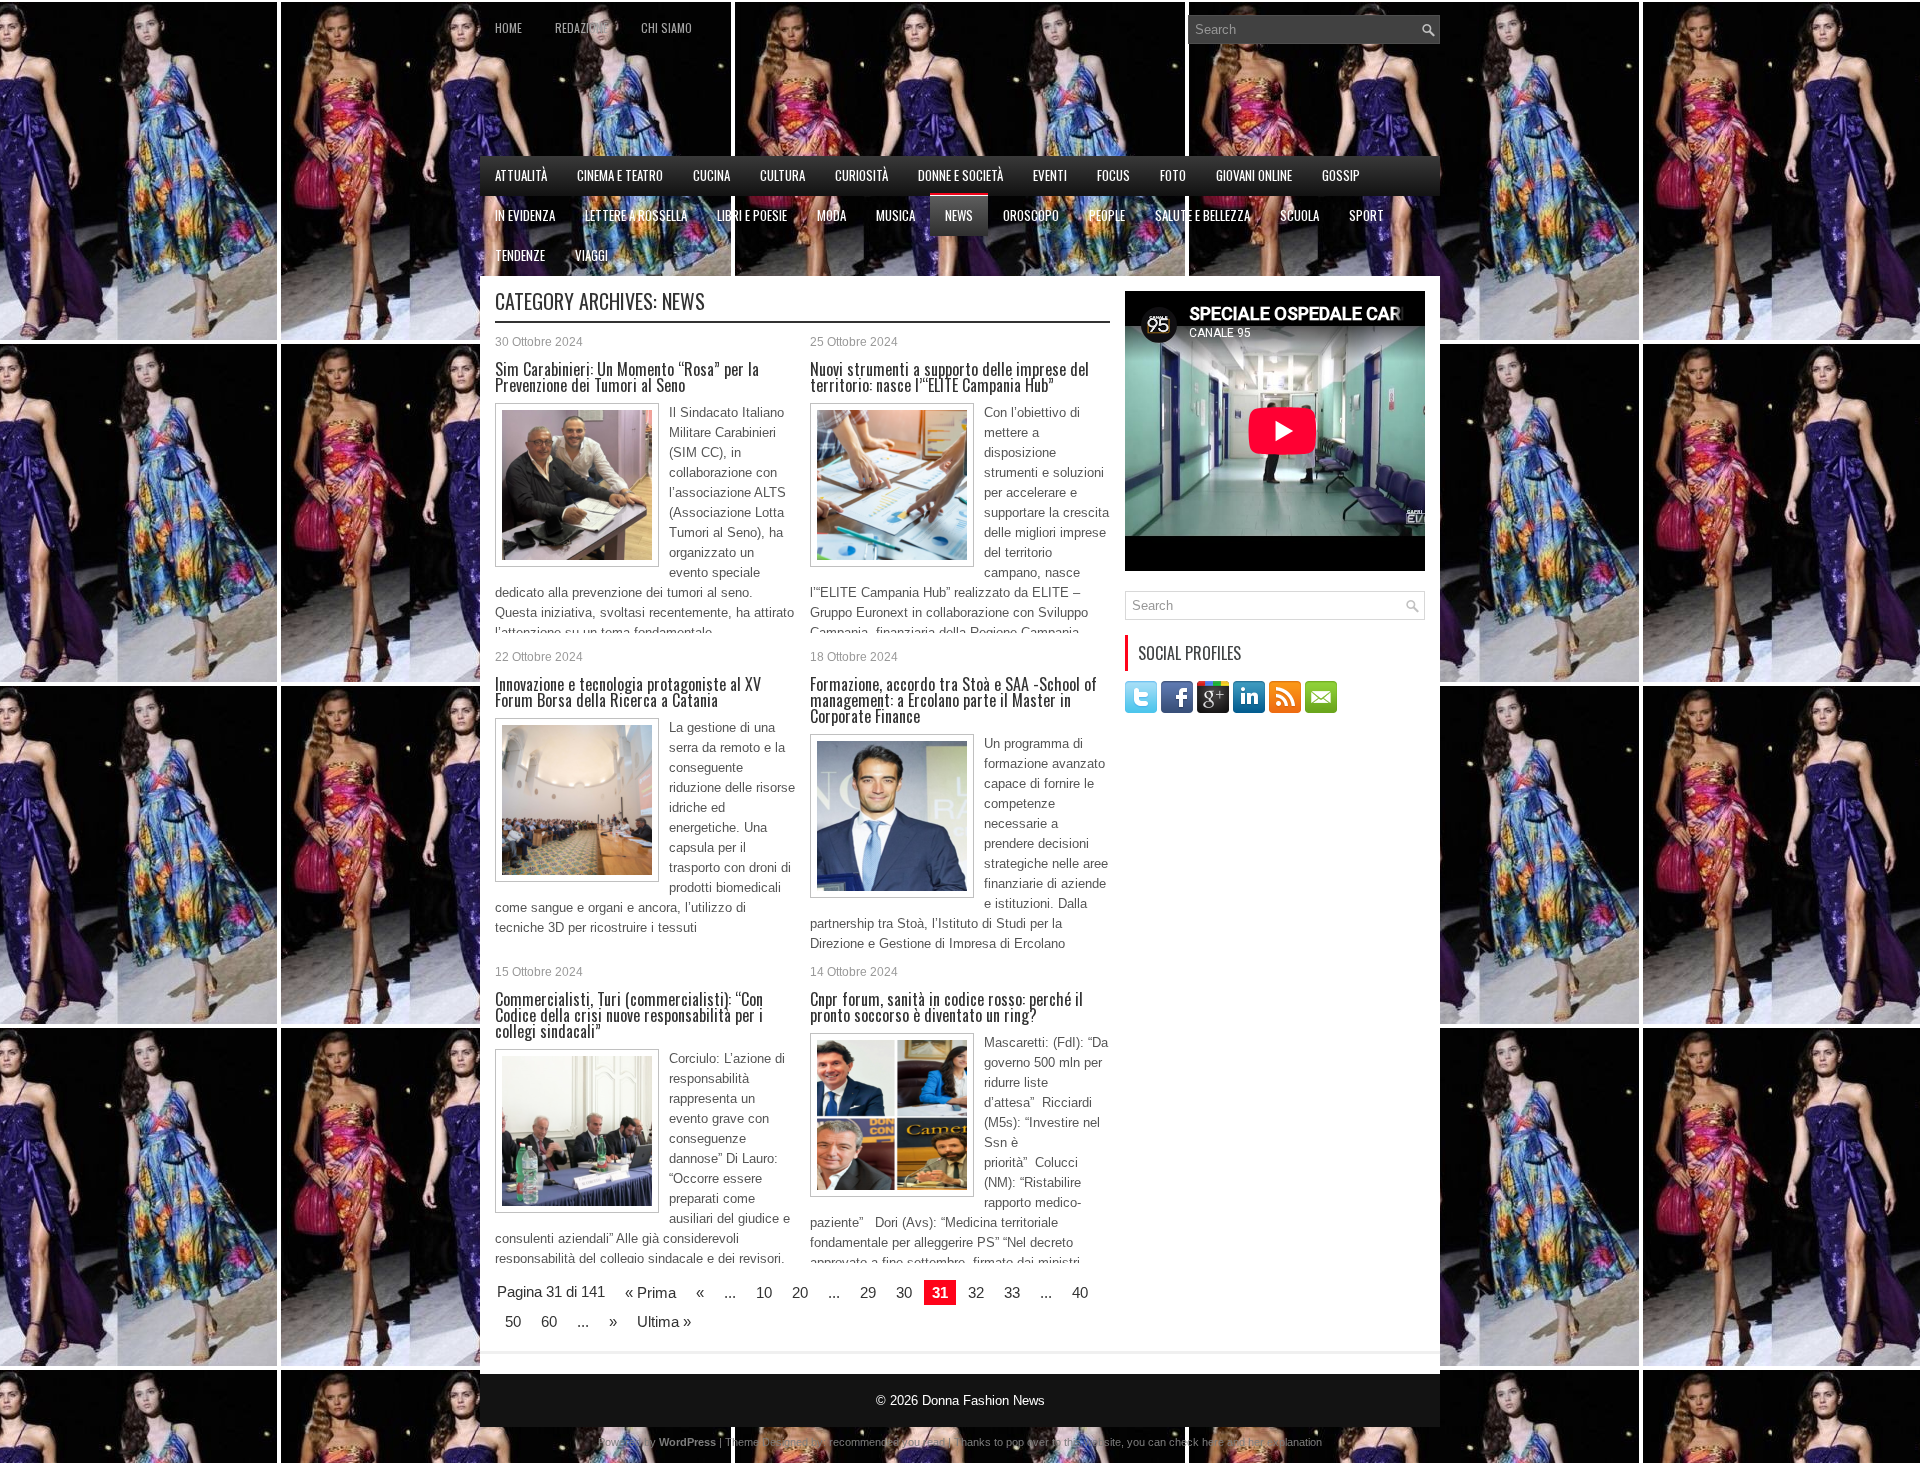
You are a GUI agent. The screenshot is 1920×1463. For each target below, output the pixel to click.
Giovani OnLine (1254, 175)
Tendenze (520, 255)
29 (868, 1292)
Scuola (1299, 215)
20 (800, 1292)
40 (1080, 1292)
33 (1012, 1292)
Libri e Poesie (752, 215)
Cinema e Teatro (620, 175)
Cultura (782, 175)
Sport (1366, 215)
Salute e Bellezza (1202, 215)
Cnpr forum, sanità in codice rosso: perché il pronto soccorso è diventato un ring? (946, 1007)
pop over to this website (1063, 1442)
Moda (831, 215)
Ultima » (664, 1321)
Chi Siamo (666, 27)
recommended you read (887, 1442)
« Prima (650, 1292)
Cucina (711, 175)
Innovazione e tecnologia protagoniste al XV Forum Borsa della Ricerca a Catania (628, 692)
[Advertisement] (1206, 106)
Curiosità (861, 175)
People (1107, 215)
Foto (1173, 175)
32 (976, 1292)
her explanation (1285, 1442)
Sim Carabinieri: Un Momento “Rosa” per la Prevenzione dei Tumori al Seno (627, 377)
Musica (895, 215)
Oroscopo (1031, 215)
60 (549, 1321)
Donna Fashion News (983, 1400)
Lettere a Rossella (636, 215)
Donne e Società (960, 175)
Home (508, 27)
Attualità (521, 175)
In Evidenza (525, 215)
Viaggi (591, 255)
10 (764, 1292)
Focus (1113, 175)
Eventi (1050, 175)
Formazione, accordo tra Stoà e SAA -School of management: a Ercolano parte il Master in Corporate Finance (953, 700)
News (959, 215)
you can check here (1175, 1442)
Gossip (1341, 175)
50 (513, 1321)
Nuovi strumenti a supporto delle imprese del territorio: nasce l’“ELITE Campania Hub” (949, 377)
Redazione (581, 27)
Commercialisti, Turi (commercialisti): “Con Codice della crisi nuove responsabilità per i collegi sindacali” (629, 1015)
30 (904, 1292)
